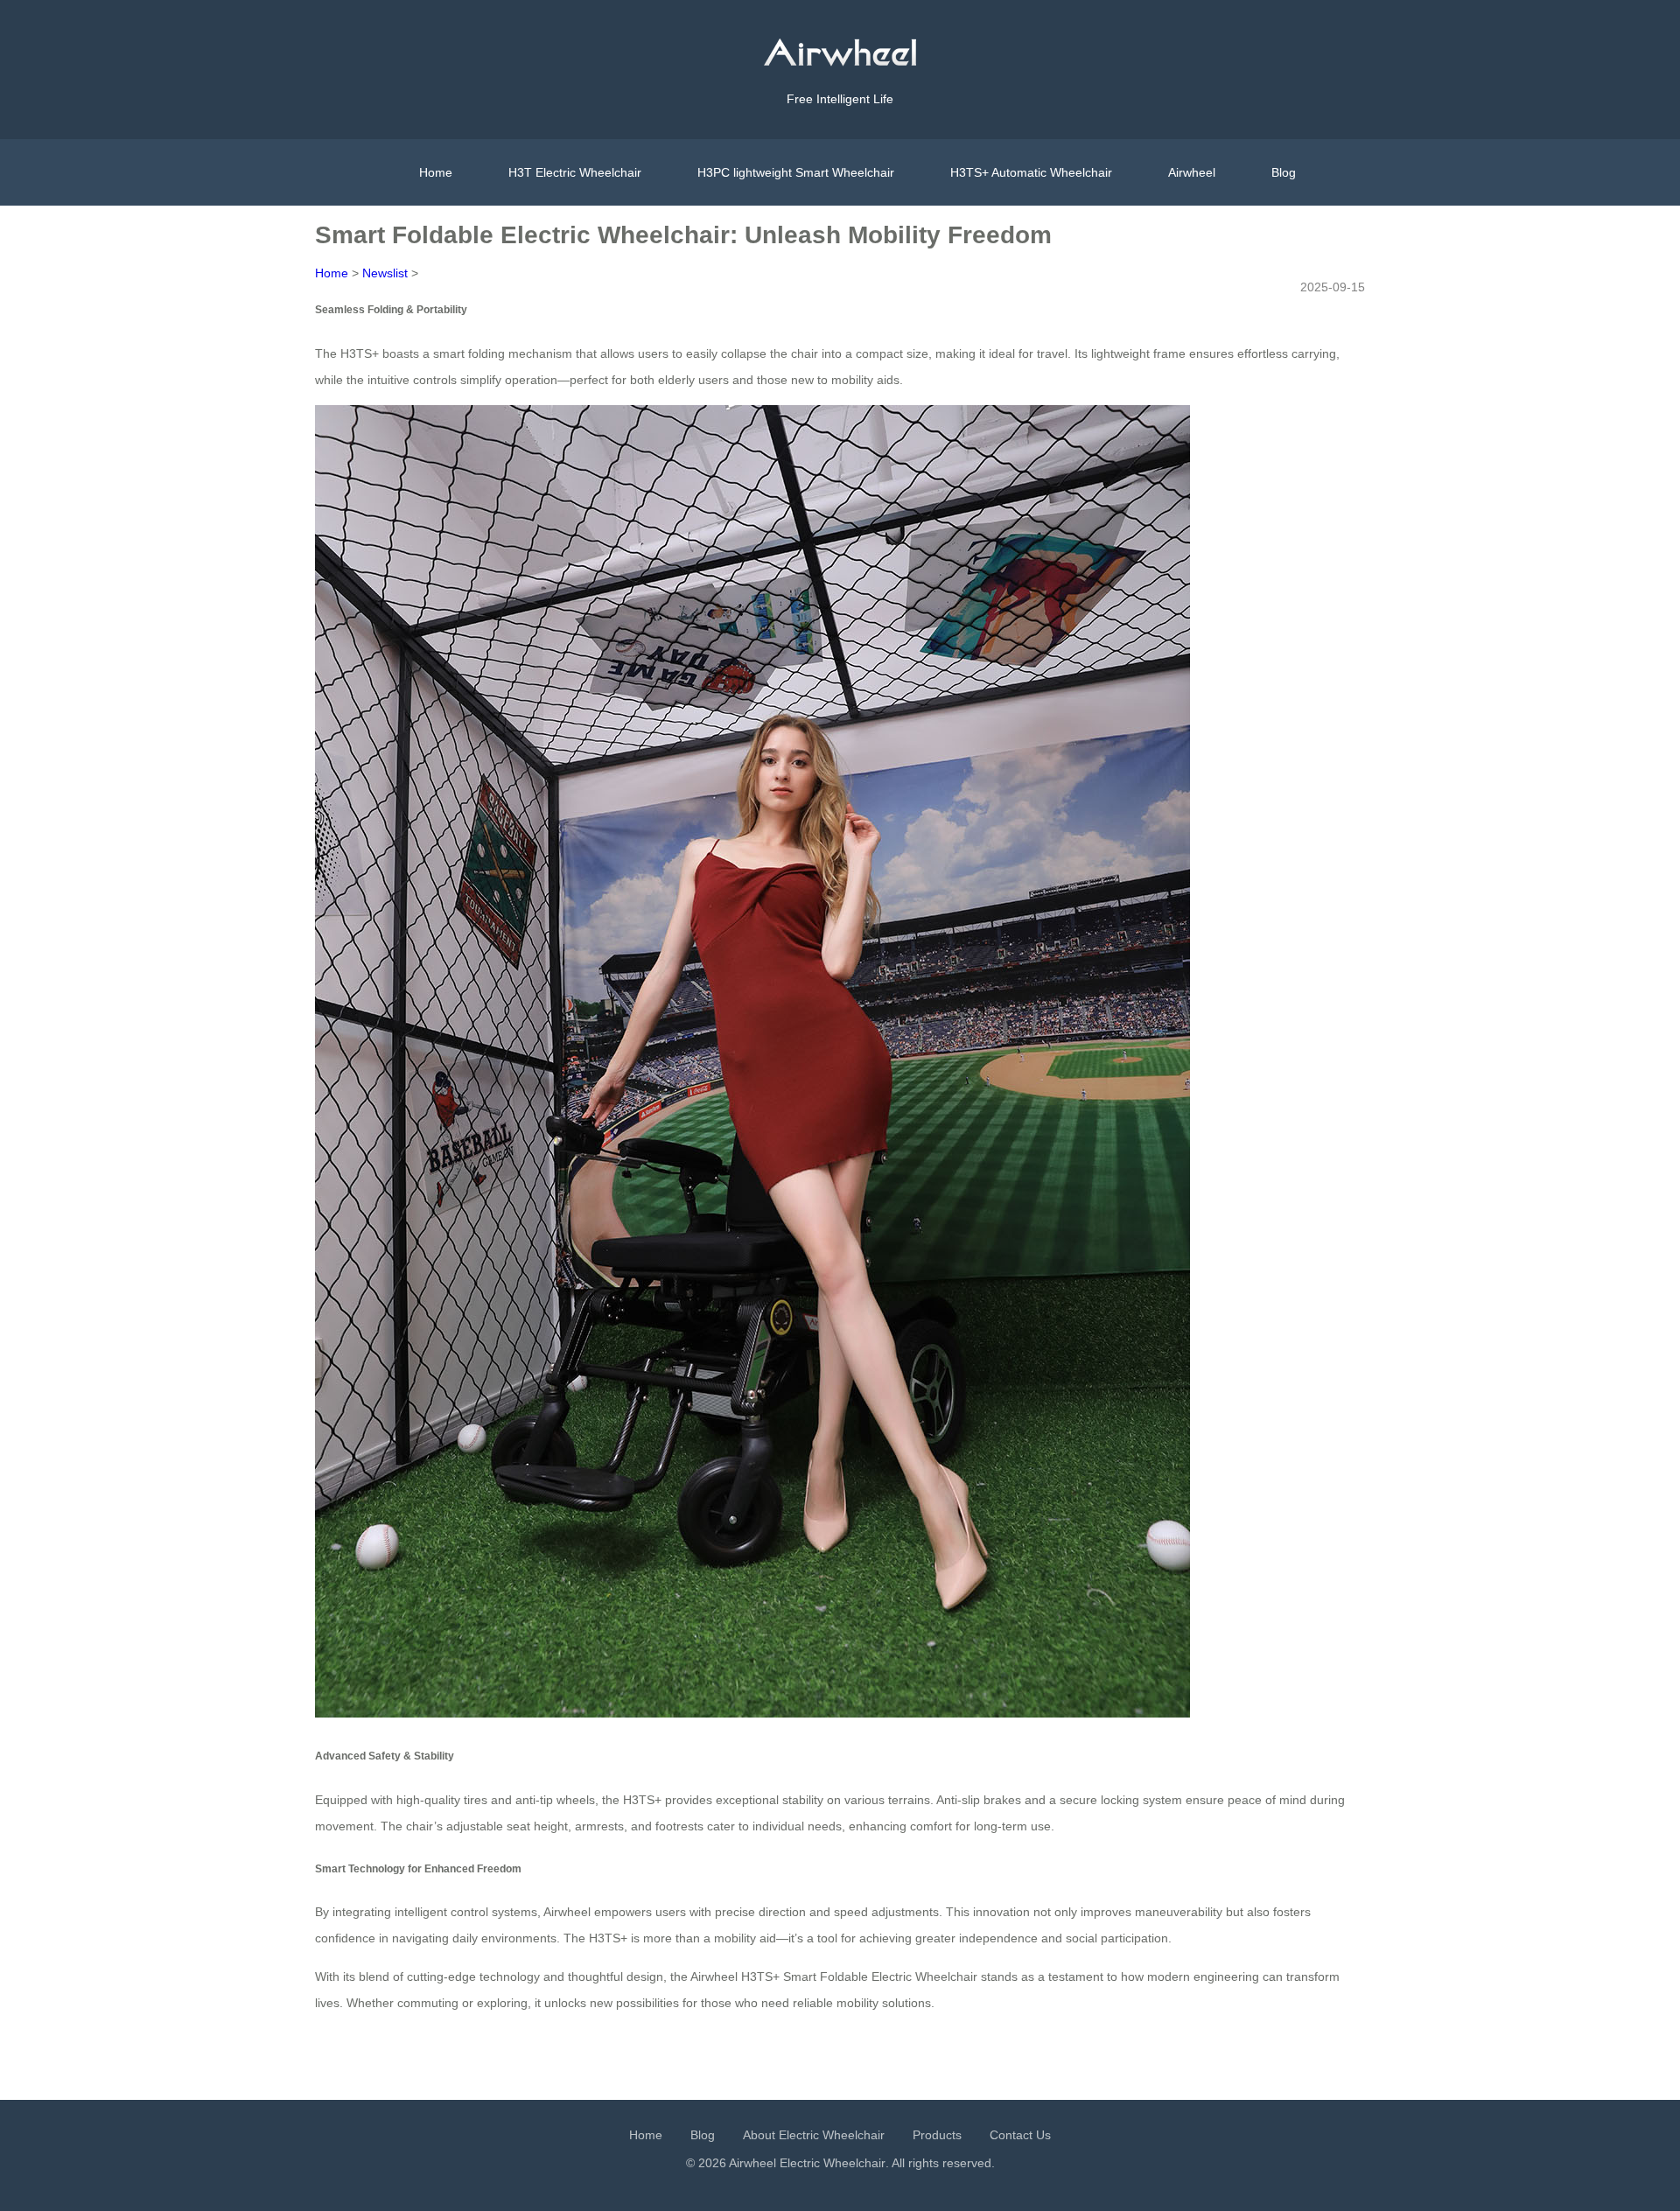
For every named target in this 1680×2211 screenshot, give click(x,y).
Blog (1284, 172)
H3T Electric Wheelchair (575, 172)
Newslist (385, 273)
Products (937, 2135)
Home (436, 172)
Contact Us (1020, 2135)
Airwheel (1192, 172)
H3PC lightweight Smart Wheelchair (796, 172)
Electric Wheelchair (833, 2163)
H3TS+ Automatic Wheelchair (1031, 172)
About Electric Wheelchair (814, 2135)
